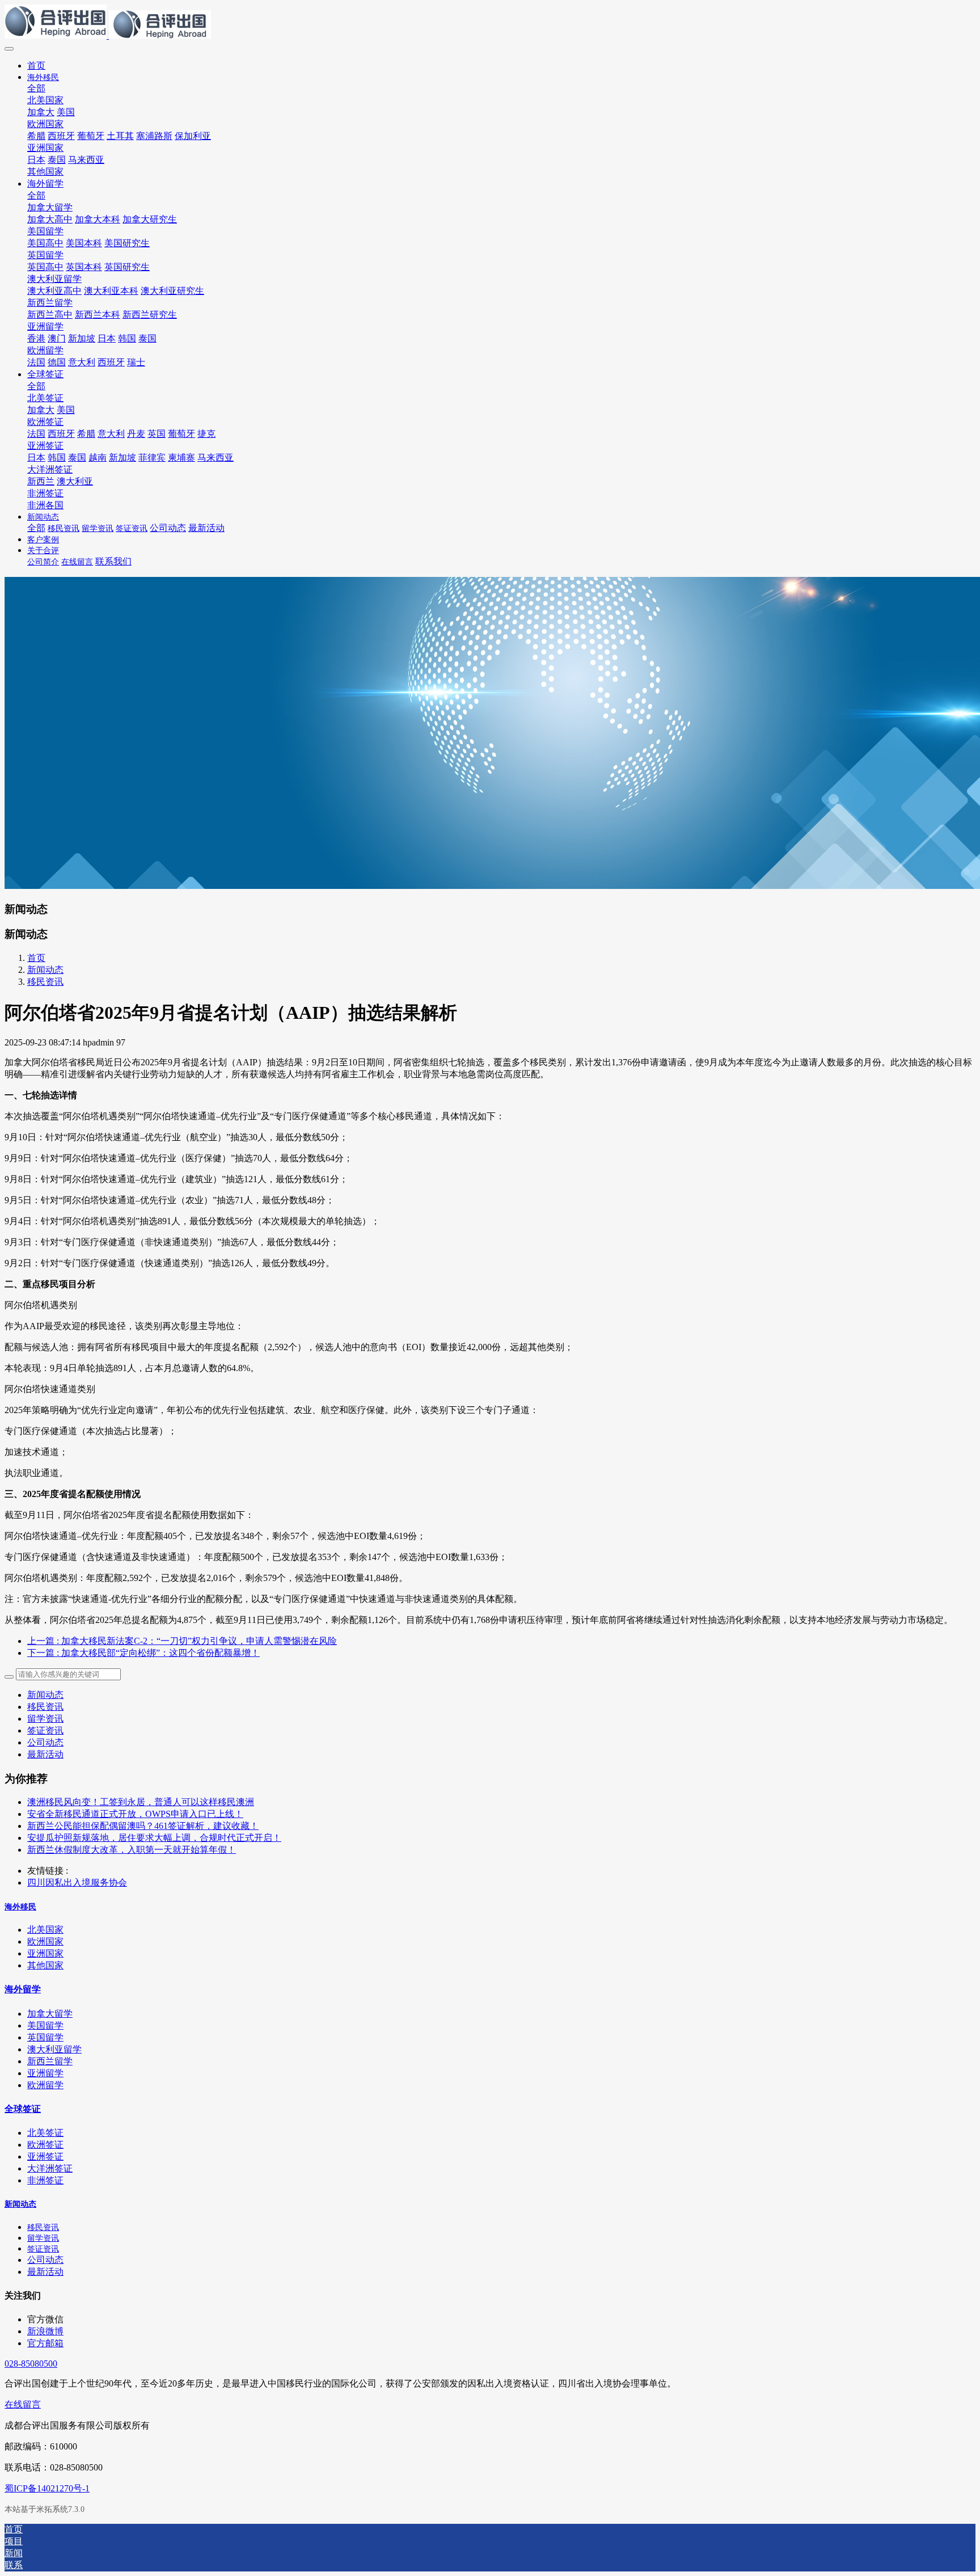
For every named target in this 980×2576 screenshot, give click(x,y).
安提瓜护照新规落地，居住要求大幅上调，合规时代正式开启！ (154, 1838)
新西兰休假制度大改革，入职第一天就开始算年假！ (132, 1850)
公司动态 (45, 1742)
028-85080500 (31, 2364)
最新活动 (45, 1754)
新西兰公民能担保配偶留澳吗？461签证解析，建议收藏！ (143, 1826)
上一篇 (182, 1641)
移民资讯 (45, 982)
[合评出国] (490, 23)
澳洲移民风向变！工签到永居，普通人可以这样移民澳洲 (141, 1802)
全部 (36, 88)
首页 (36, 66)
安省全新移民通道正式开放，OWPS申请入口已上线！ (135, 1814)
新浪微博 (45, 2331)
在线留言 (23, 2404)
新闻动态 (45, 970)
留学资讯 (45, 1719)
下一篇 (143, 1653)
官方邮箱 (45, 2343)
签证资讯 (45, 1730)
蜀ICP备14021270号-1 (47, 2488)
